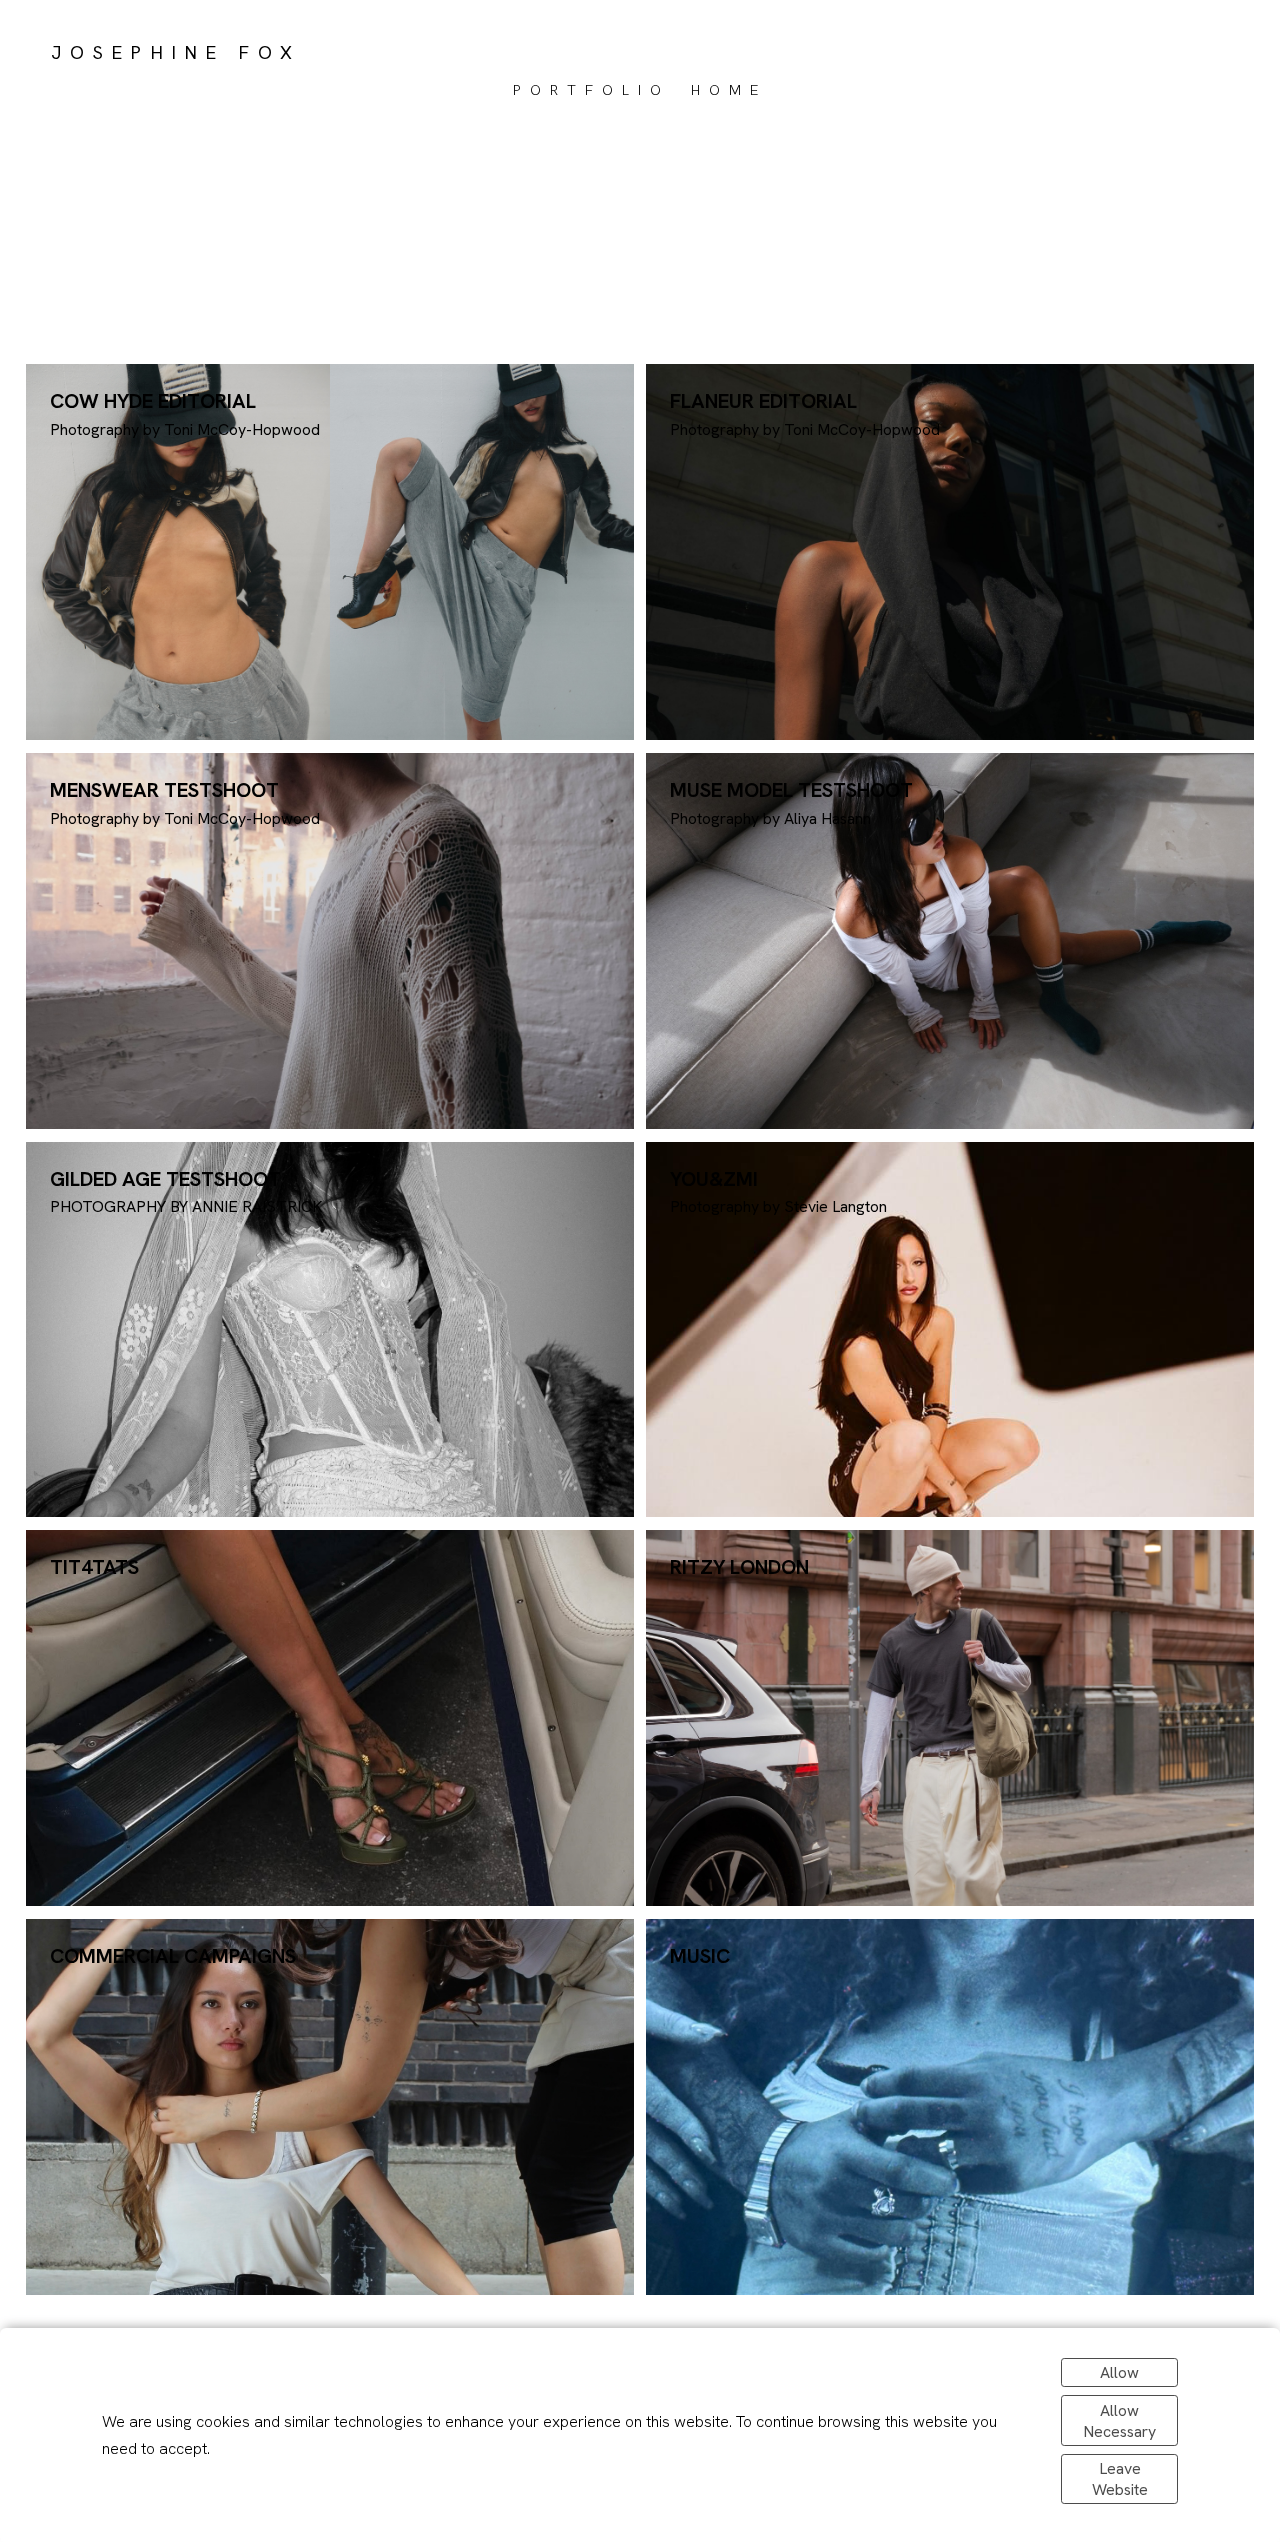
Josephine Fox (176, 52)
